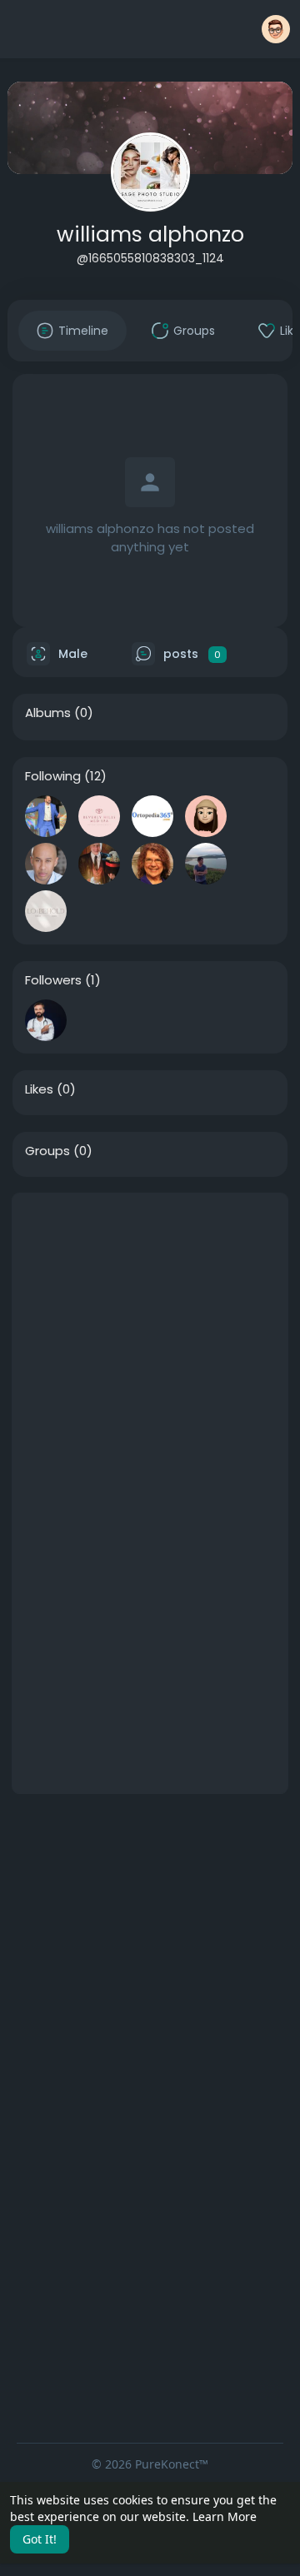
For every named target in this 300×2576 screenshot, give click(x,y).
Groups (47, 1151)
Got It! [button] (40, 2539)
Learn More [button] (225, 2516)
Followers (53, 980)
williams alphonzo (150, 234)
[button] (276, 29)
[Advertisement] (150, 1343)
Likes (39, 1089)
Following (53, 776)
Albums (48, 713)
